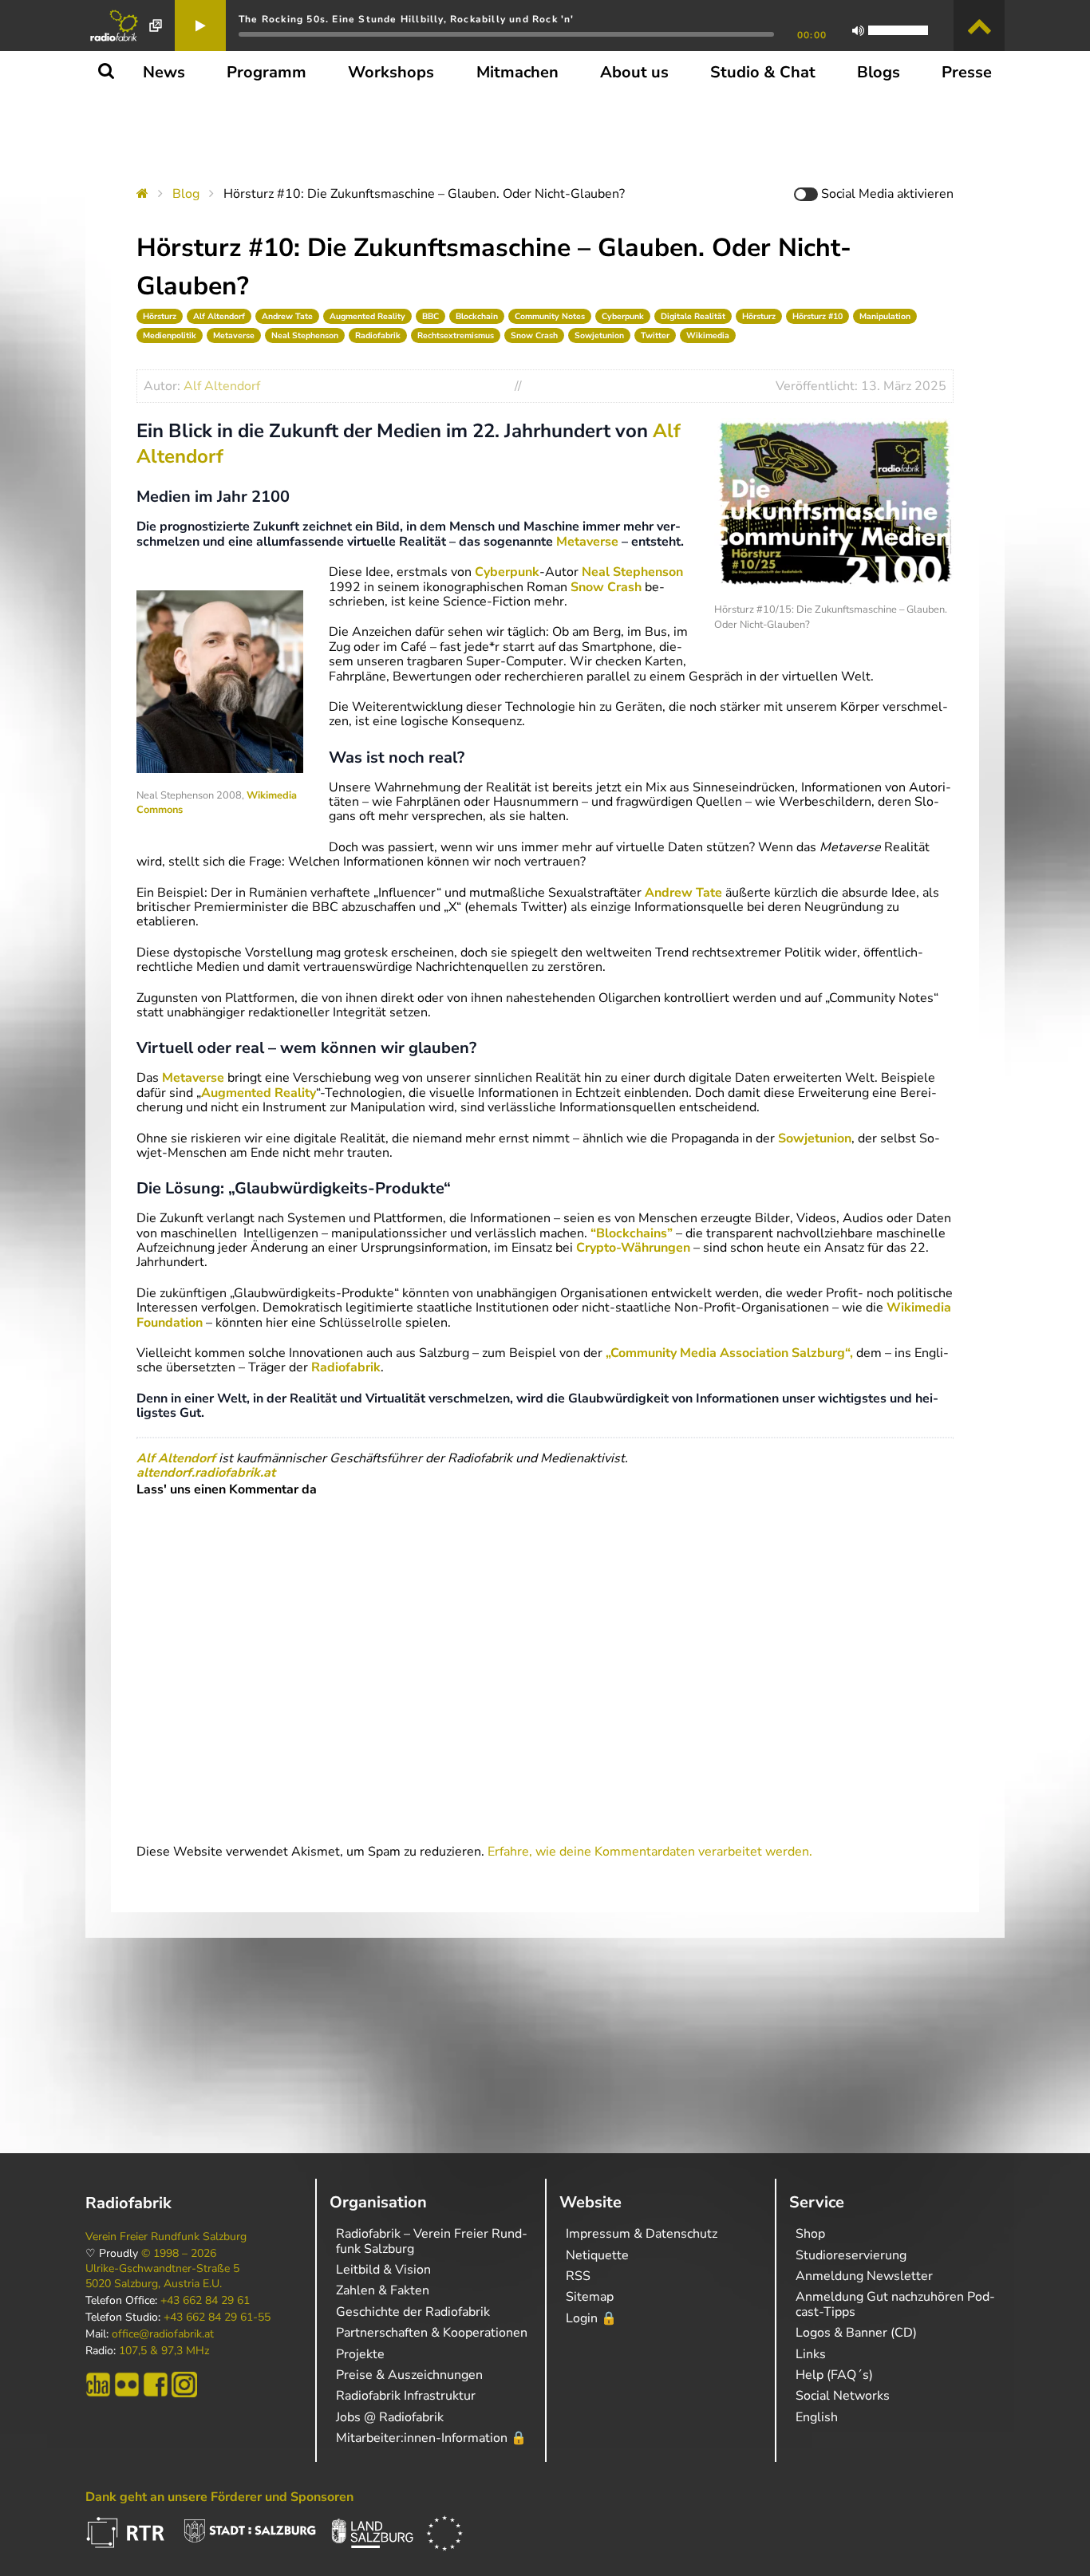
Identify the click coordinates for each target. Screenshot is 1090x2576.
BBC (430, 316)
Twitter (655, 335)
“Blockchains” (632, 1233)
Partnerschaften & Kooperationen (432, 2333)
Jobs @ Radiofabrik (390, 2417)
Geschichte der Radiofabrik (413, 2312)
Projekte (360, 2354)
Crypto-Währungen (633, 1248)
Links (811, 2354)
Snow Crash (534, 335)
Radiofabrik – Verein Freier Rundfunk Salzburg (432, 2241)
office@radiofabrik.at (163, 2334)
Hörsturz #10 (817, 316)
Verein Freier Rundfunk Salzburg (166, 2237)
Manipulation (885, 316)
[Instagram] (184, 2385)
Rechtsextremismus (456, 335)
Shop (810, 2234)
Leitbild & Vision (383, 2270)
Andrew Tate (287, 316)
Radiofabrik (378, 335)
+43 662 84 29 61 (205, 2301)
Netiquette (597, 2255)
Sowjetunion (599, 335)
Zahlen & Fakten (383, 2290)
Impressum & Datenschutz (642, 2234)
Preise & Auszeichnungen (409, 2375)
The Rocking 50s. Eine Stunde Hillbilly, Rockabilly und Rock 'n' (407, 19)
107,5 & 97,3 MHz (164, 2351)
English (817, 2417)
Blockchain (477, 316)
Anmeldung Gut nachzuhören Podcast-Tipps (895, 2304)
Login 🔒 (591, 2318)
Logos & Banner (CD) (856, 2333)
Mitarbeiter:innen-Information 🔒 (431, 2438)
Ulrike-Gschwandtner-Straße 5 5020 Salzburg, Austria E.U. (162, 2276)
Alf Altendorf (219, 316)
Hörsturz (160, 316)
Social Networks (843, 2396)
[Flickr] (127, 2385)
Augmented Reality (367, 316)
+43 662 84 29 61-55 (217, 2318)
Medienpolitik (170, 335)
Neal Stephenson (305, 335)
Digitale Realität (693, 316)
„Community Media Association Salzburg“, (729, 1353)
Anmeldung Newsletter (864, 2276)
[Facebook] (156, 2385)
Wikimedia (708, 335)
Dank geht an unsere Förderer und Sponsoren (219, 2497)
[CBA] (98, 2385)
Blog (186, 194)
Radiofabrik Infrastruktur (406, 2396)
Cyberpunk (623, 316)
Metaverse (234, 335)
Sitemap (590, 2297)
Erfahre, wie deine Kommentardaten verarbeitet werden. (650, 1852)
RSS (578, 2276)
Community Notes (550, 316)
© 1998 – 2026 (179, 2254)
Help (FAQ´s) (834, 2375)
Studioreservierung (851, 2255)
